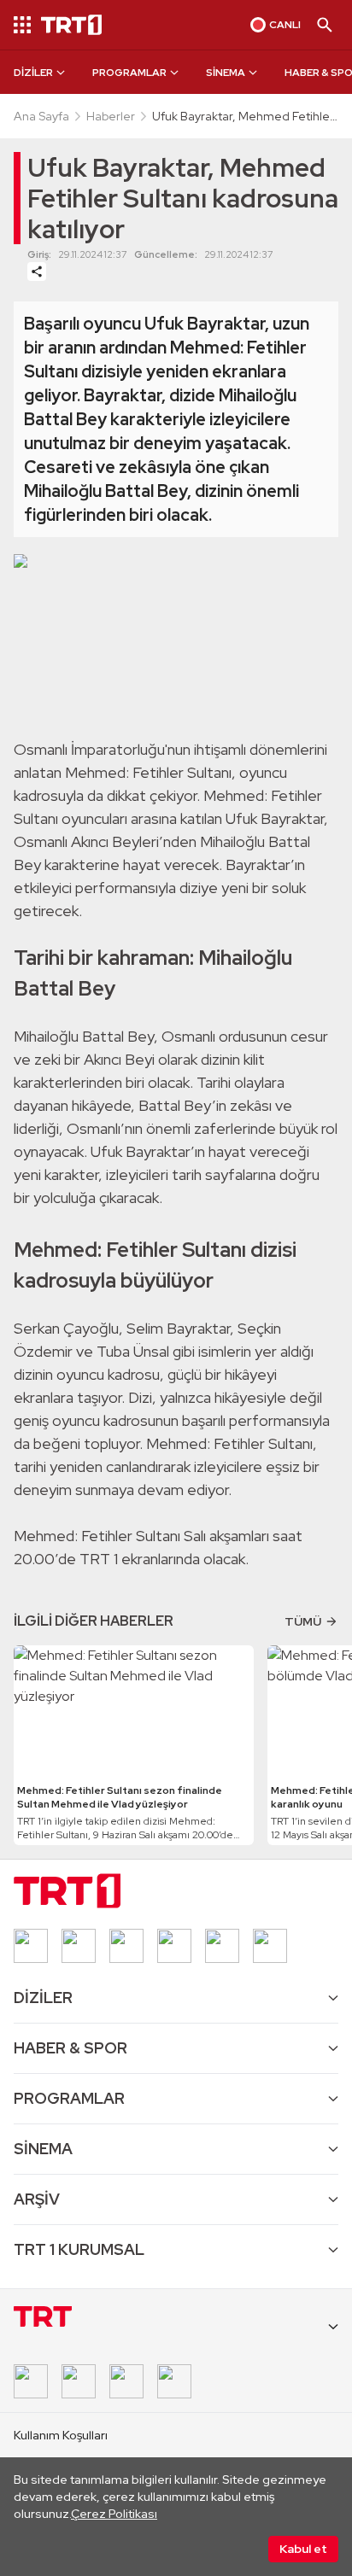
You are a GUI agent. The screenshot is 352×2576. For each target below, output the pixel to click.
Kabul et (303, 2549)
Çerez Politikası (114, 2514)
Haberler (111, 116)
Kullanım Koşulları (61, 2435)
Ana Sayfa (41, 116)
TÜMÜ (303, 1621)
